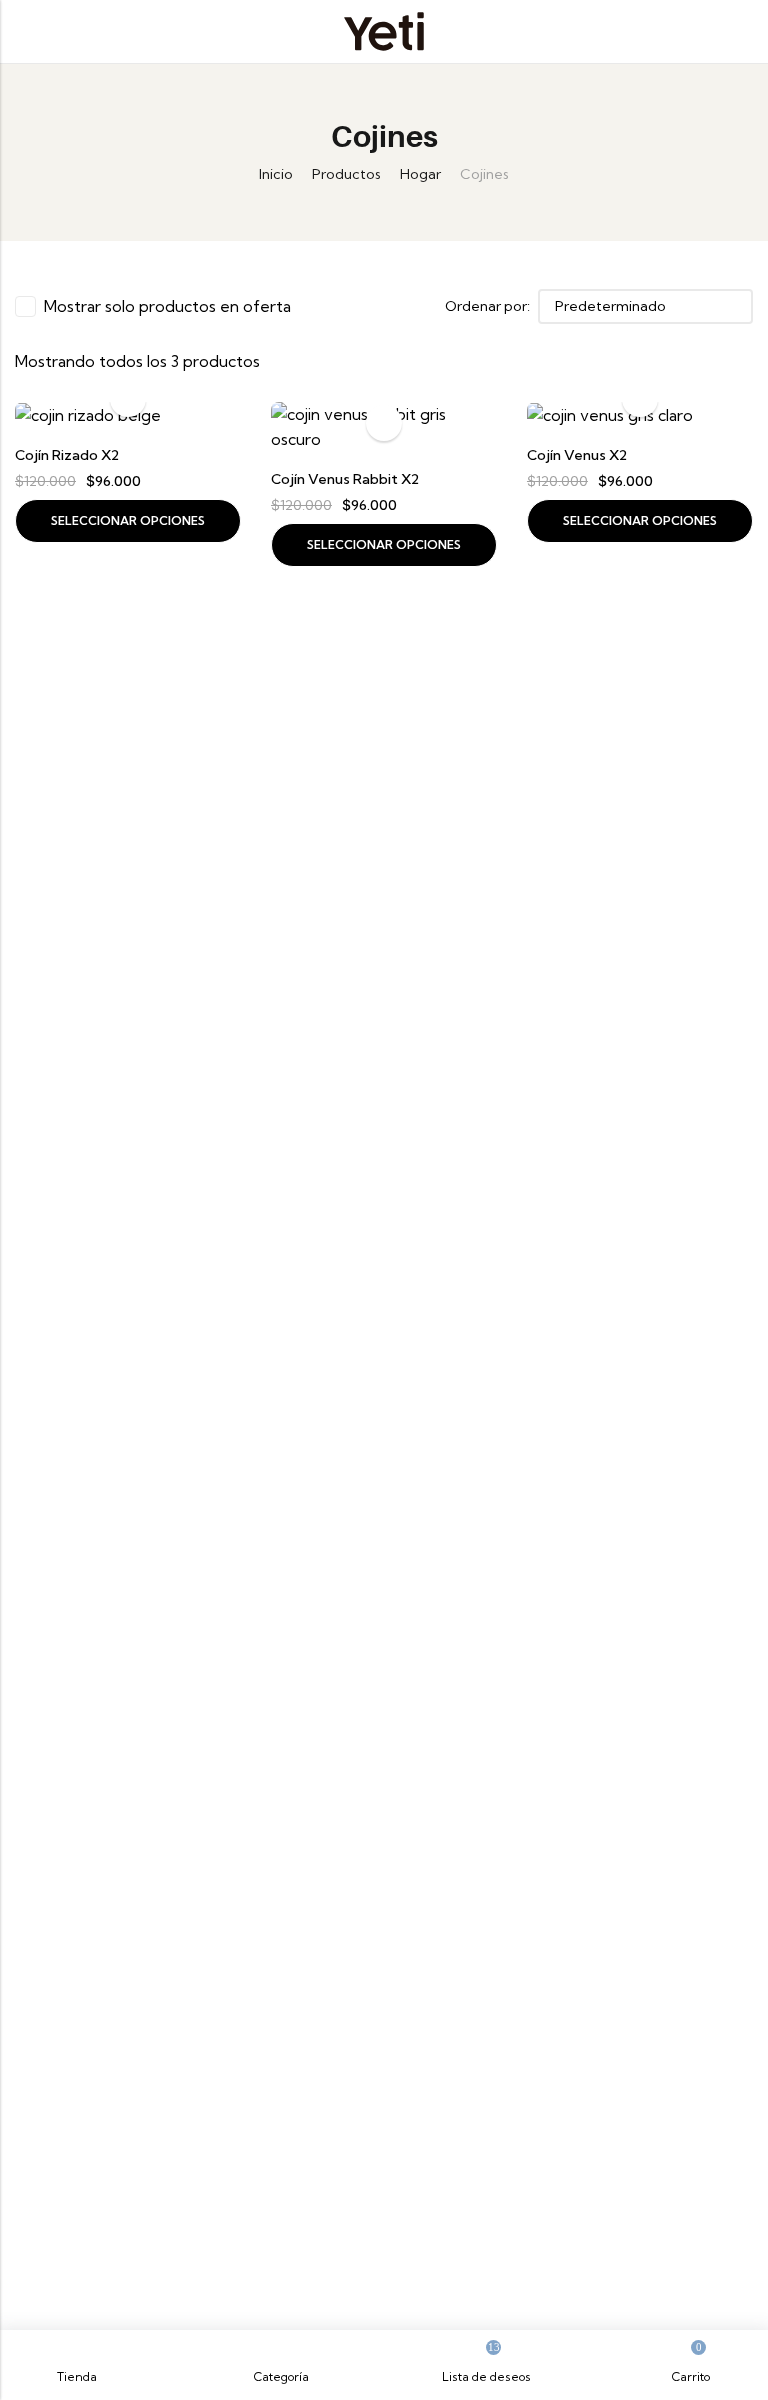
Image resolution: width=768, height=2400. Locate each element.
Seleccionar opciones (128, 520)
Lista (353, 306)
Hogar (420, 174)
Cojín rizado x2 (67, 455)
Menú (22, 31)
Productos (346, 174)
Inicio (276, 174)
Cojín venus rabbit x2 (345, 479)
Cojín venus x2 (577, 455)
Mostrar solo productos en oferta (167, 306)
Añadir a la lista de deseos (384, 423)
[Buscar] (745, 32)
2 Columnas (382, 306)
